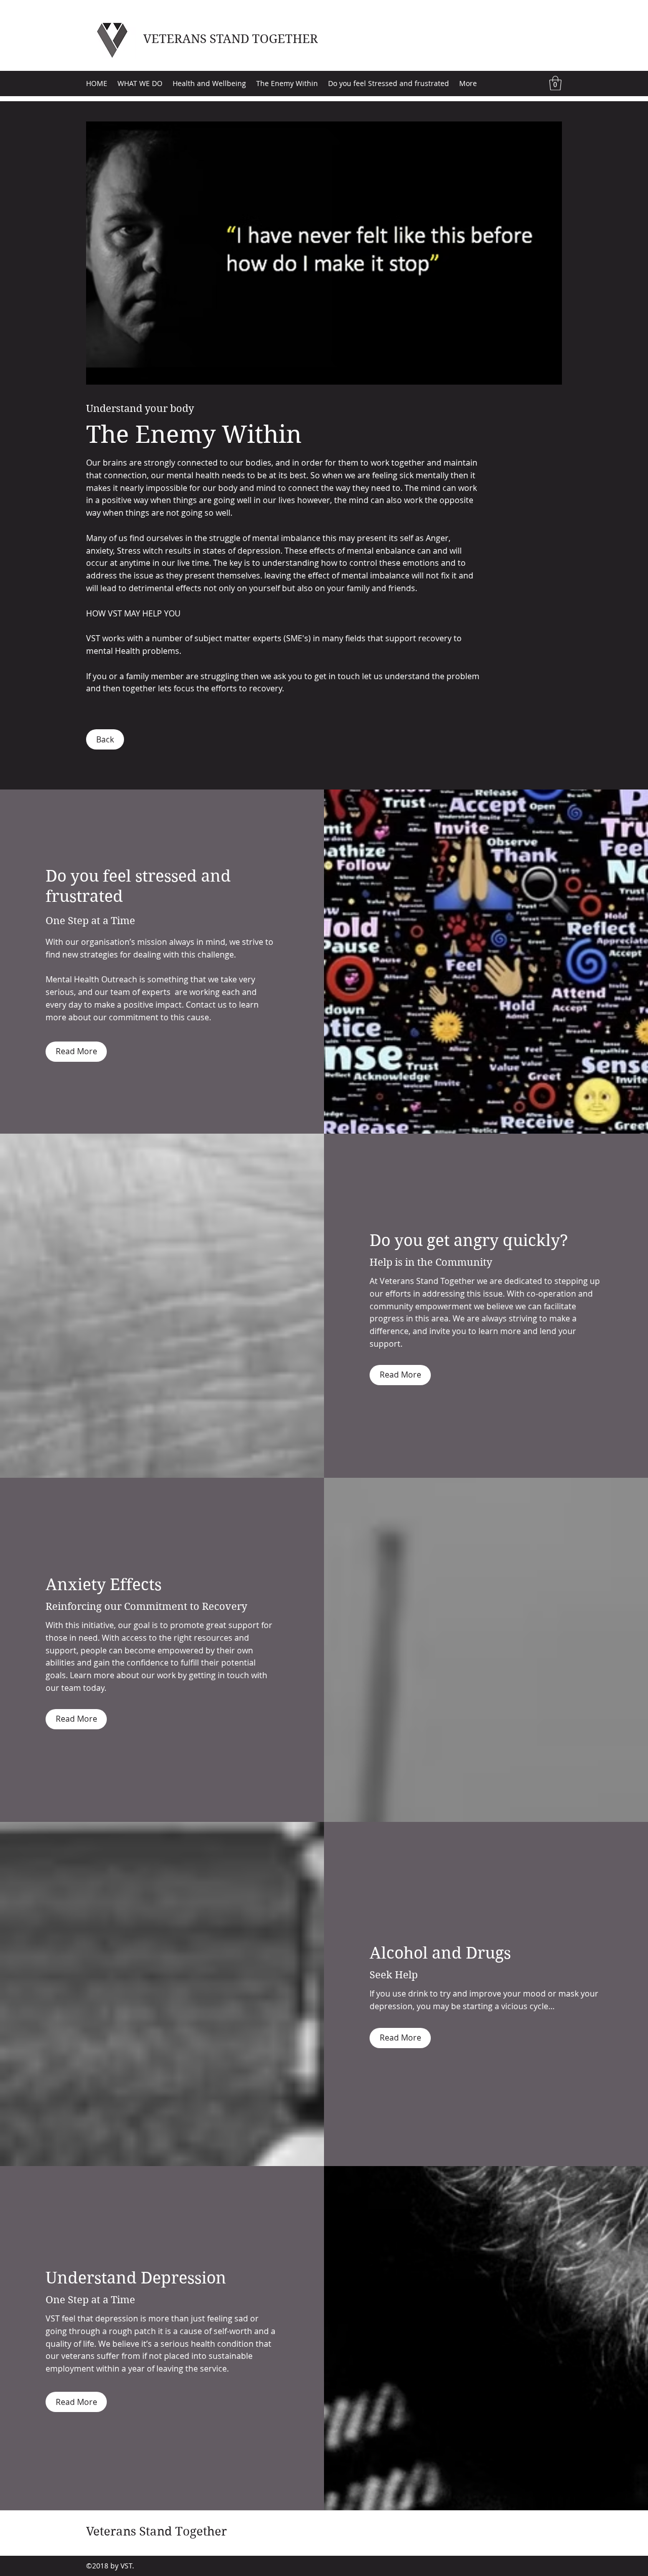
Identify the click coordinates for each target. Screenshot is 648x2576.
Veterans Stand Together (156, 2531)
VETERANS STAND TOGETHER (231, 39)
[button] (555, 83)
